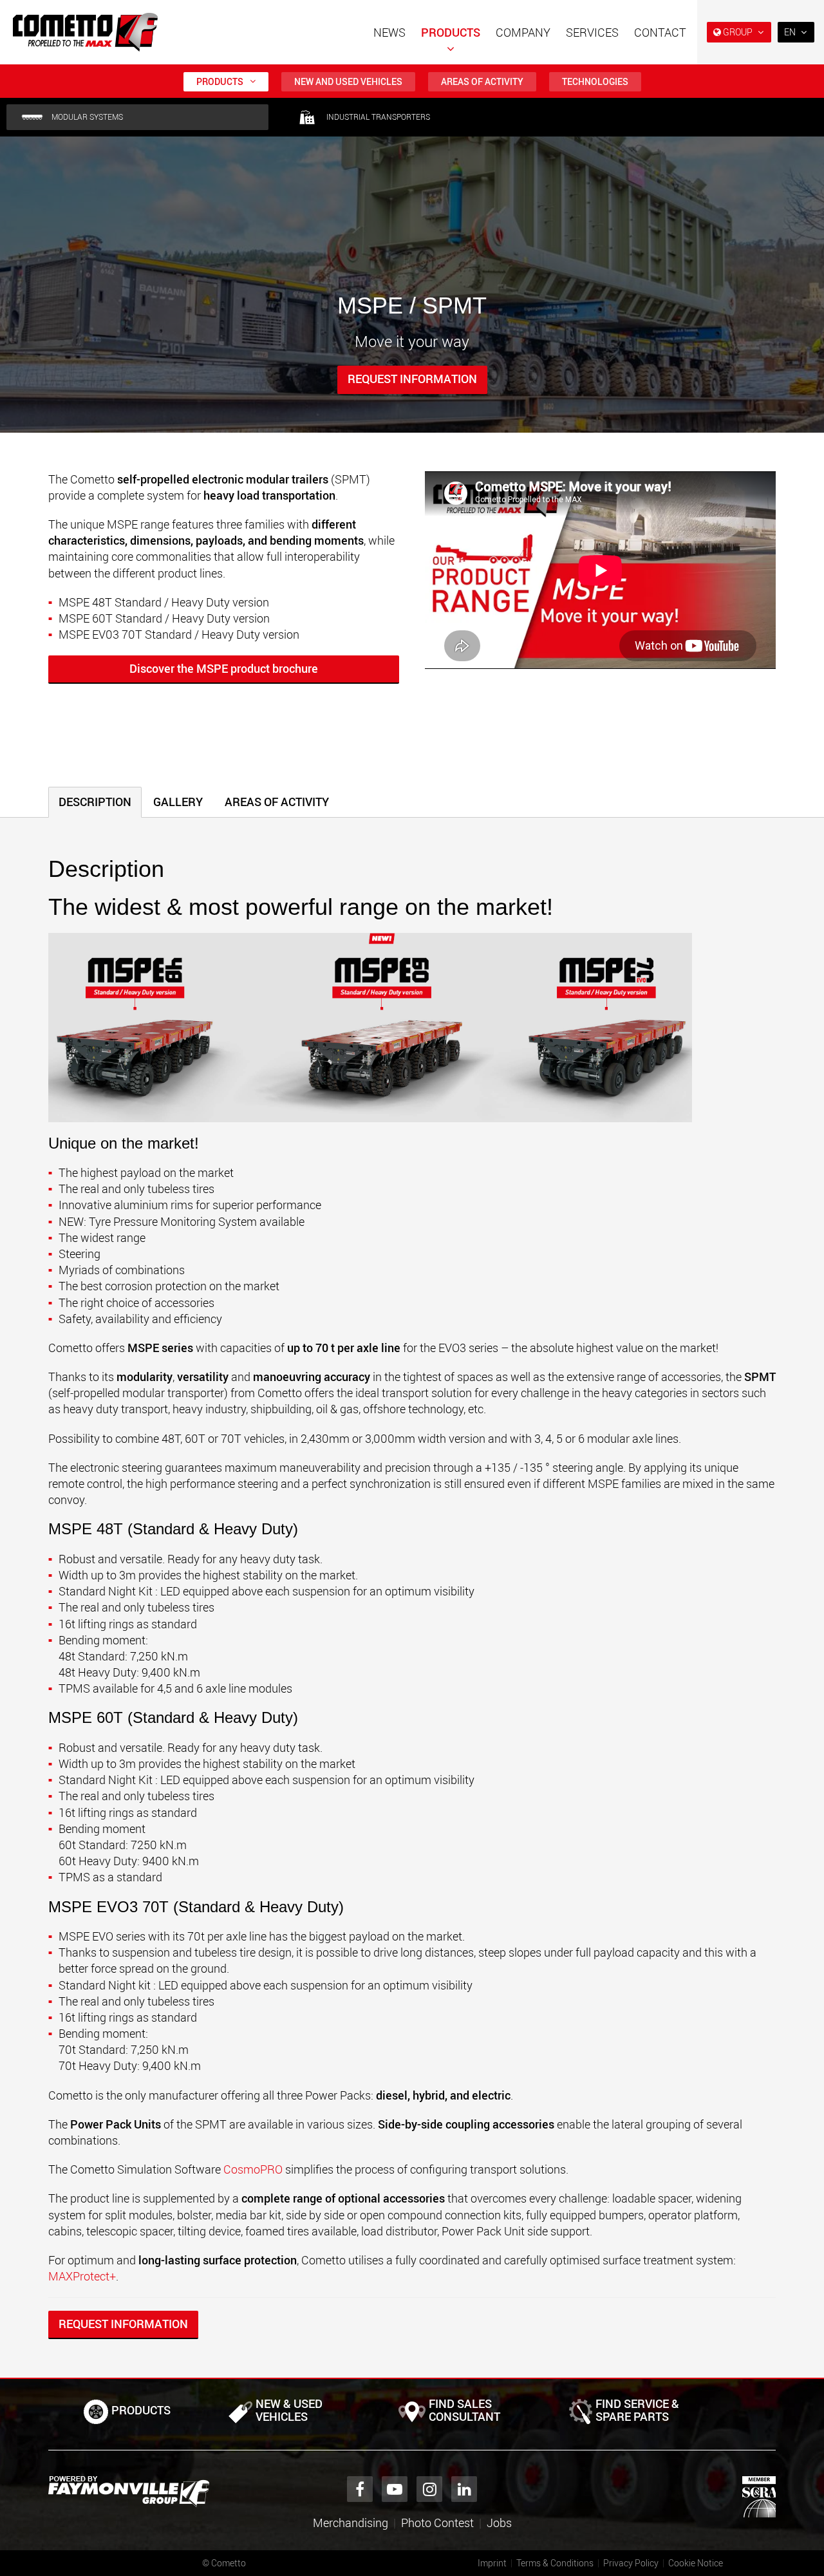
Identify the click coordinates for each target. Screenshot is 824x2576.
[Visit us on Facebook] (360, 2489)
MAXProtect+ (82, 2276)
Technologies (595, 81)
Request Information (412, 379)
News (389, 32)
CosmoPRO (254, 2169)
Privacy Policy (631, 2563)
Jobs (499, 2523)
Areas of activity (482, 81)
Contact (660, 32)
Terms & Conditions (555, 2563)
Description (95, 802)
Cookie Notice (696, 2563)
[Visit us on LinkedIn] (464, 2489)
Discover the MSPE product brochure (224, 668)
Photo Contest (437, 2523)
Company (523, 32)
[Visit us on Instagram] (429, 2489)
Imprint (492, 2563)
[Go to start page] (85, 32)
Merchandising (351, 2523)
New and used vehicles (348, 81)
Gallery (178, 802)
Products (451, 32)
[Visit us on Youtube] (395, 2489)
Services (592, 32)
